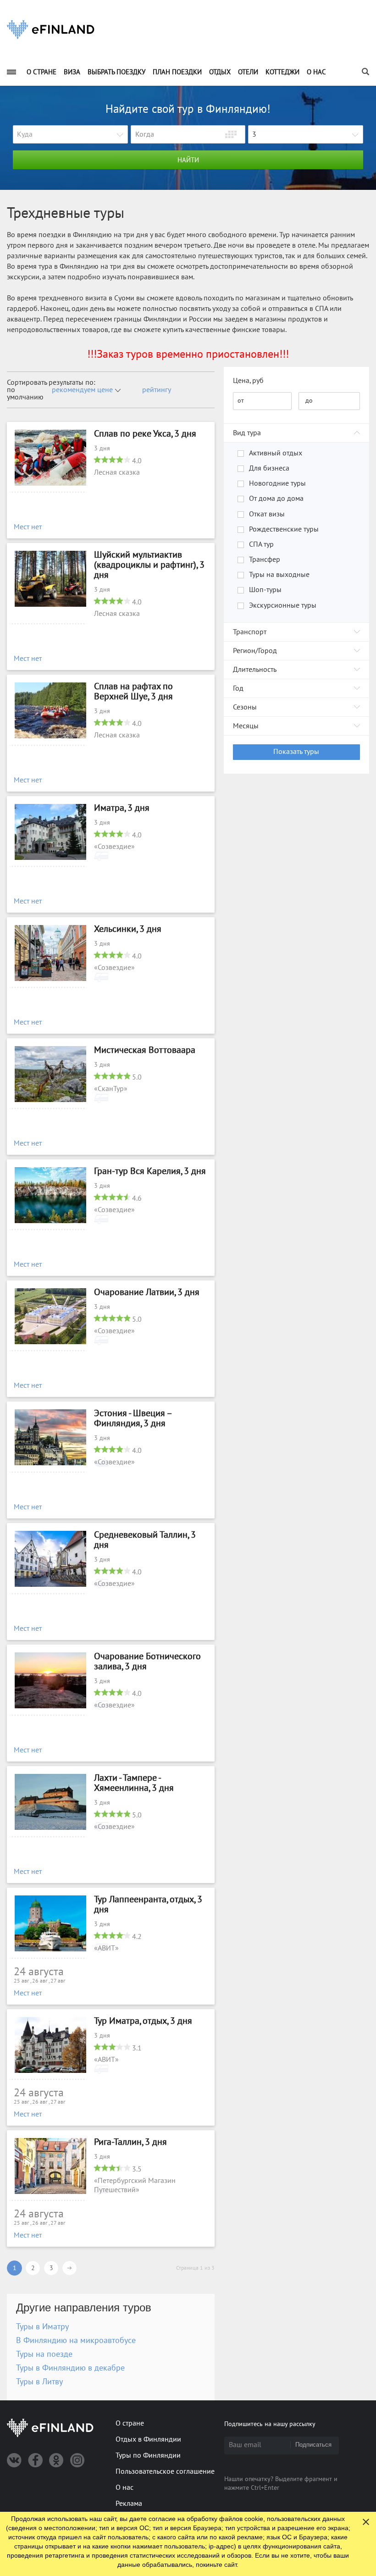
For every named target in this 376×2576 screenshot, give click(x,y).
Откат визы (267, 514)
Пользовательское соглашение (165, 2471)
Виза (72, 72)
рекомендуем (74, 390)
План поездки (177, 72)
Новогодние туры (277, 483)
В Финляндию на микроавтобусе (76, 2341)
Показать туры (296, 752)
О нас (316, 72)
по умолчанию (25, 393)
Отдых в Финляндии (148, 2439)
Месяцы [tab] (246, 726)
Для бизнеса (269, 468)
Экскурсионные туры (283, 605)
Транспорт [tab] (250, 632)
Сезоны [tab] (245, 707)
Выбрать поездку (116, 72)
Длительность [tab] (255, 670)
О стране (41, 72)
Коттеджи (282, 72)
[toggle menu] (11, 72)
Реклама (129, 2504)
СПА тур (261, 544)
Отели (248, 72)
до (309, 401)
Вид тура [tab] (247, 433)
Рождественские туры (284, 529)
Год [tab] (238, 688)
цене (105, 390)
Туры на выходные (279, 575)
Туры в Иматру (42, 2327)
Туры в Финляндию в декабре (70, 2368)
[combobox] (70, 135)
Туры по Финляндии (148, 2455)
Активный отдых (276, 453)
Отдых (220, 72)
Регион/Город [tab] (255, 651)
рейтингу (157, 390)
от (241, 401)
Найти (188, 160)
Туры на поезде (44, 2354)
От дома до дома (276, 499)
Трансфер (265, 560)
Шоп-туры (265, 590)
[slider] (112, 460)
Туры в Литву (39, 2382)
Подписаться (313, 2445)
